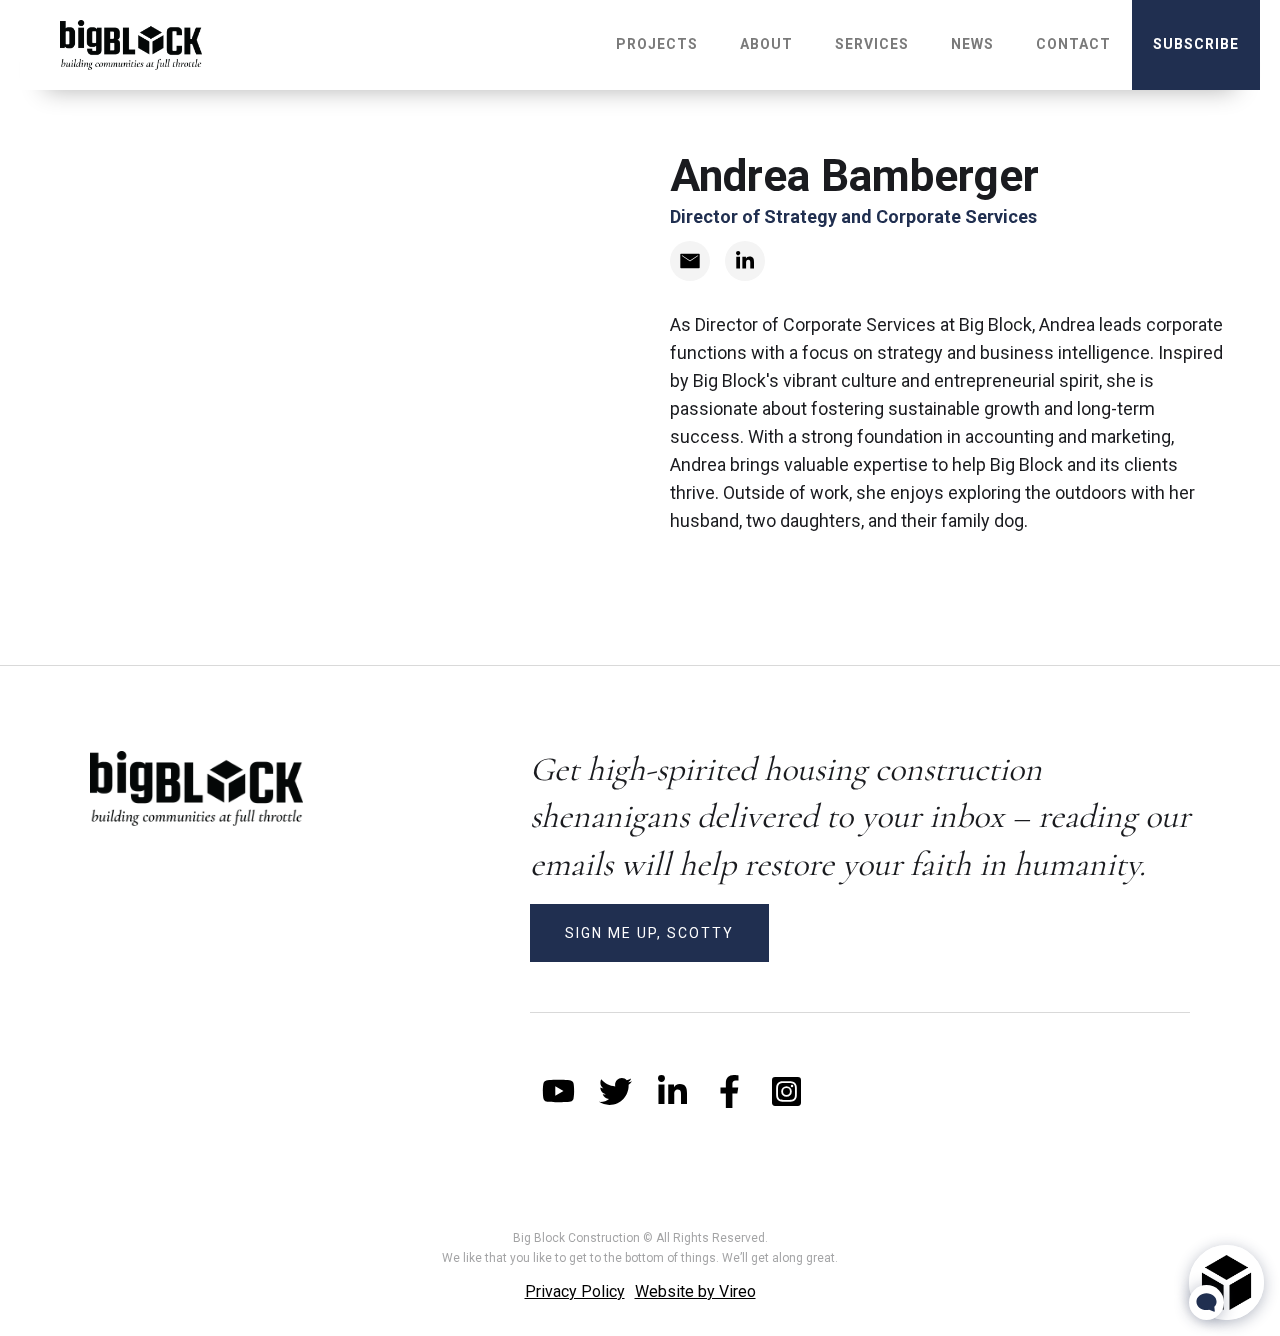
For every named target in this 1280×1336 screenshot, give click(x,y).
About (766, 44)
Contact (1073, 44)
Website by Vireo (695, 1291)
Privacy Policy (575, 1291)
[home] (131, 45)
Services (872, 44)
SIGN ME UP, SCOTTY (649, 933)
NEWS (972, 44)
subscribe (1196, 44)
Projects (657, 44)
